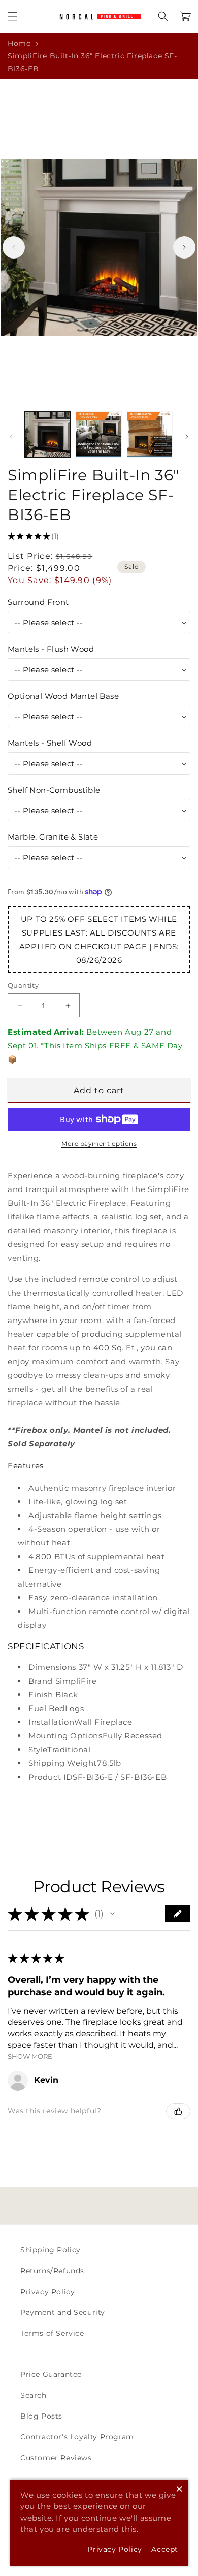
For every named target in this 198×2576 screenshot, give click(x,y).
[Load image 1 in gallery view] (48, 434)
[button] (13, 16)
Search (34, 2395)
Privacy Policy (47, 2292)
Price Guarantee (51, 2374)
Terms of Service (52, 2333)
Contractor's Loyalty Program (77, 2437)
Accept (165, 2549)
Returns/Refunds (52, 2271)
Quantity (23, 985)
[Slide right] (184, 247)
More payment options (99, 1144)
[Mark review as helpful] (178, 2111)
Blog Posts (41, 2416)
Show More (30, 2057)
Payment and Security (63, 2312)
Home (19, 43)
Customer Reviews (56, 2458)
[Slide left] (14, 247)
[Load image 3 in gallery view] (150, 434)
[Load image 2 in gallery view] (98, 434)
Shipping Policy (51, 2250)
